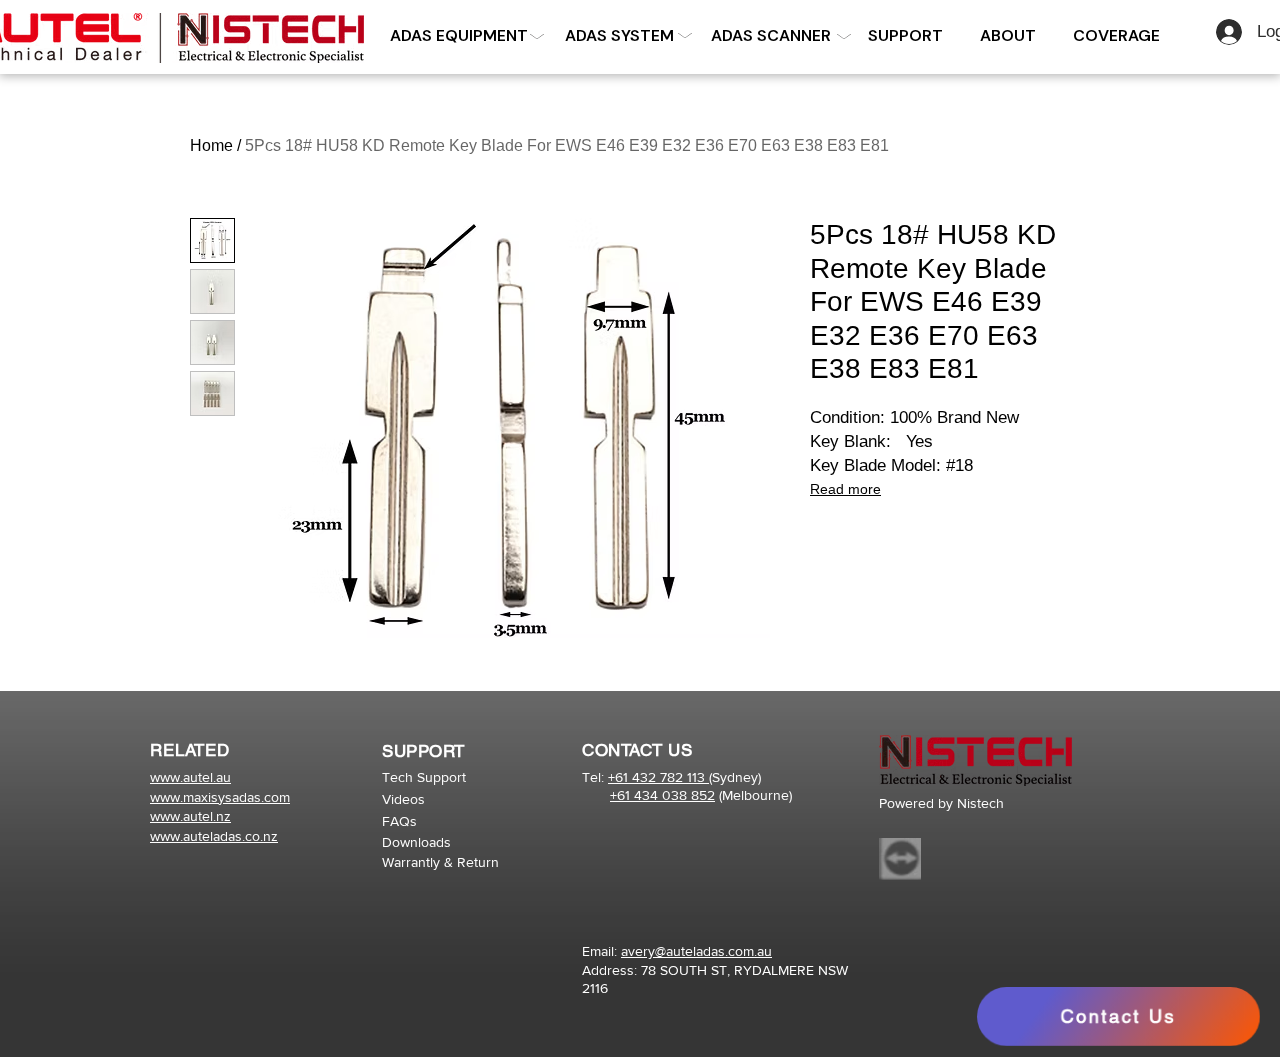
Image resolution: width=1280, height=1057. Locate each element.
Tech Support (424, 777)
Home (211, 145)
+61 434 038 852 (662, 795)
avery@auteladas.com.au (696, 951)
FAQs (399, 821)
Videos (403, 799)
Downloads (416, 842)
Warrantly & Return (440, 862)
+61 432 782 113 (658, 777)
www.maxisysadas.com (220, 797)
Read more (845, 489)
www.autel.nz (190, 816)
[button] (619, 36)
